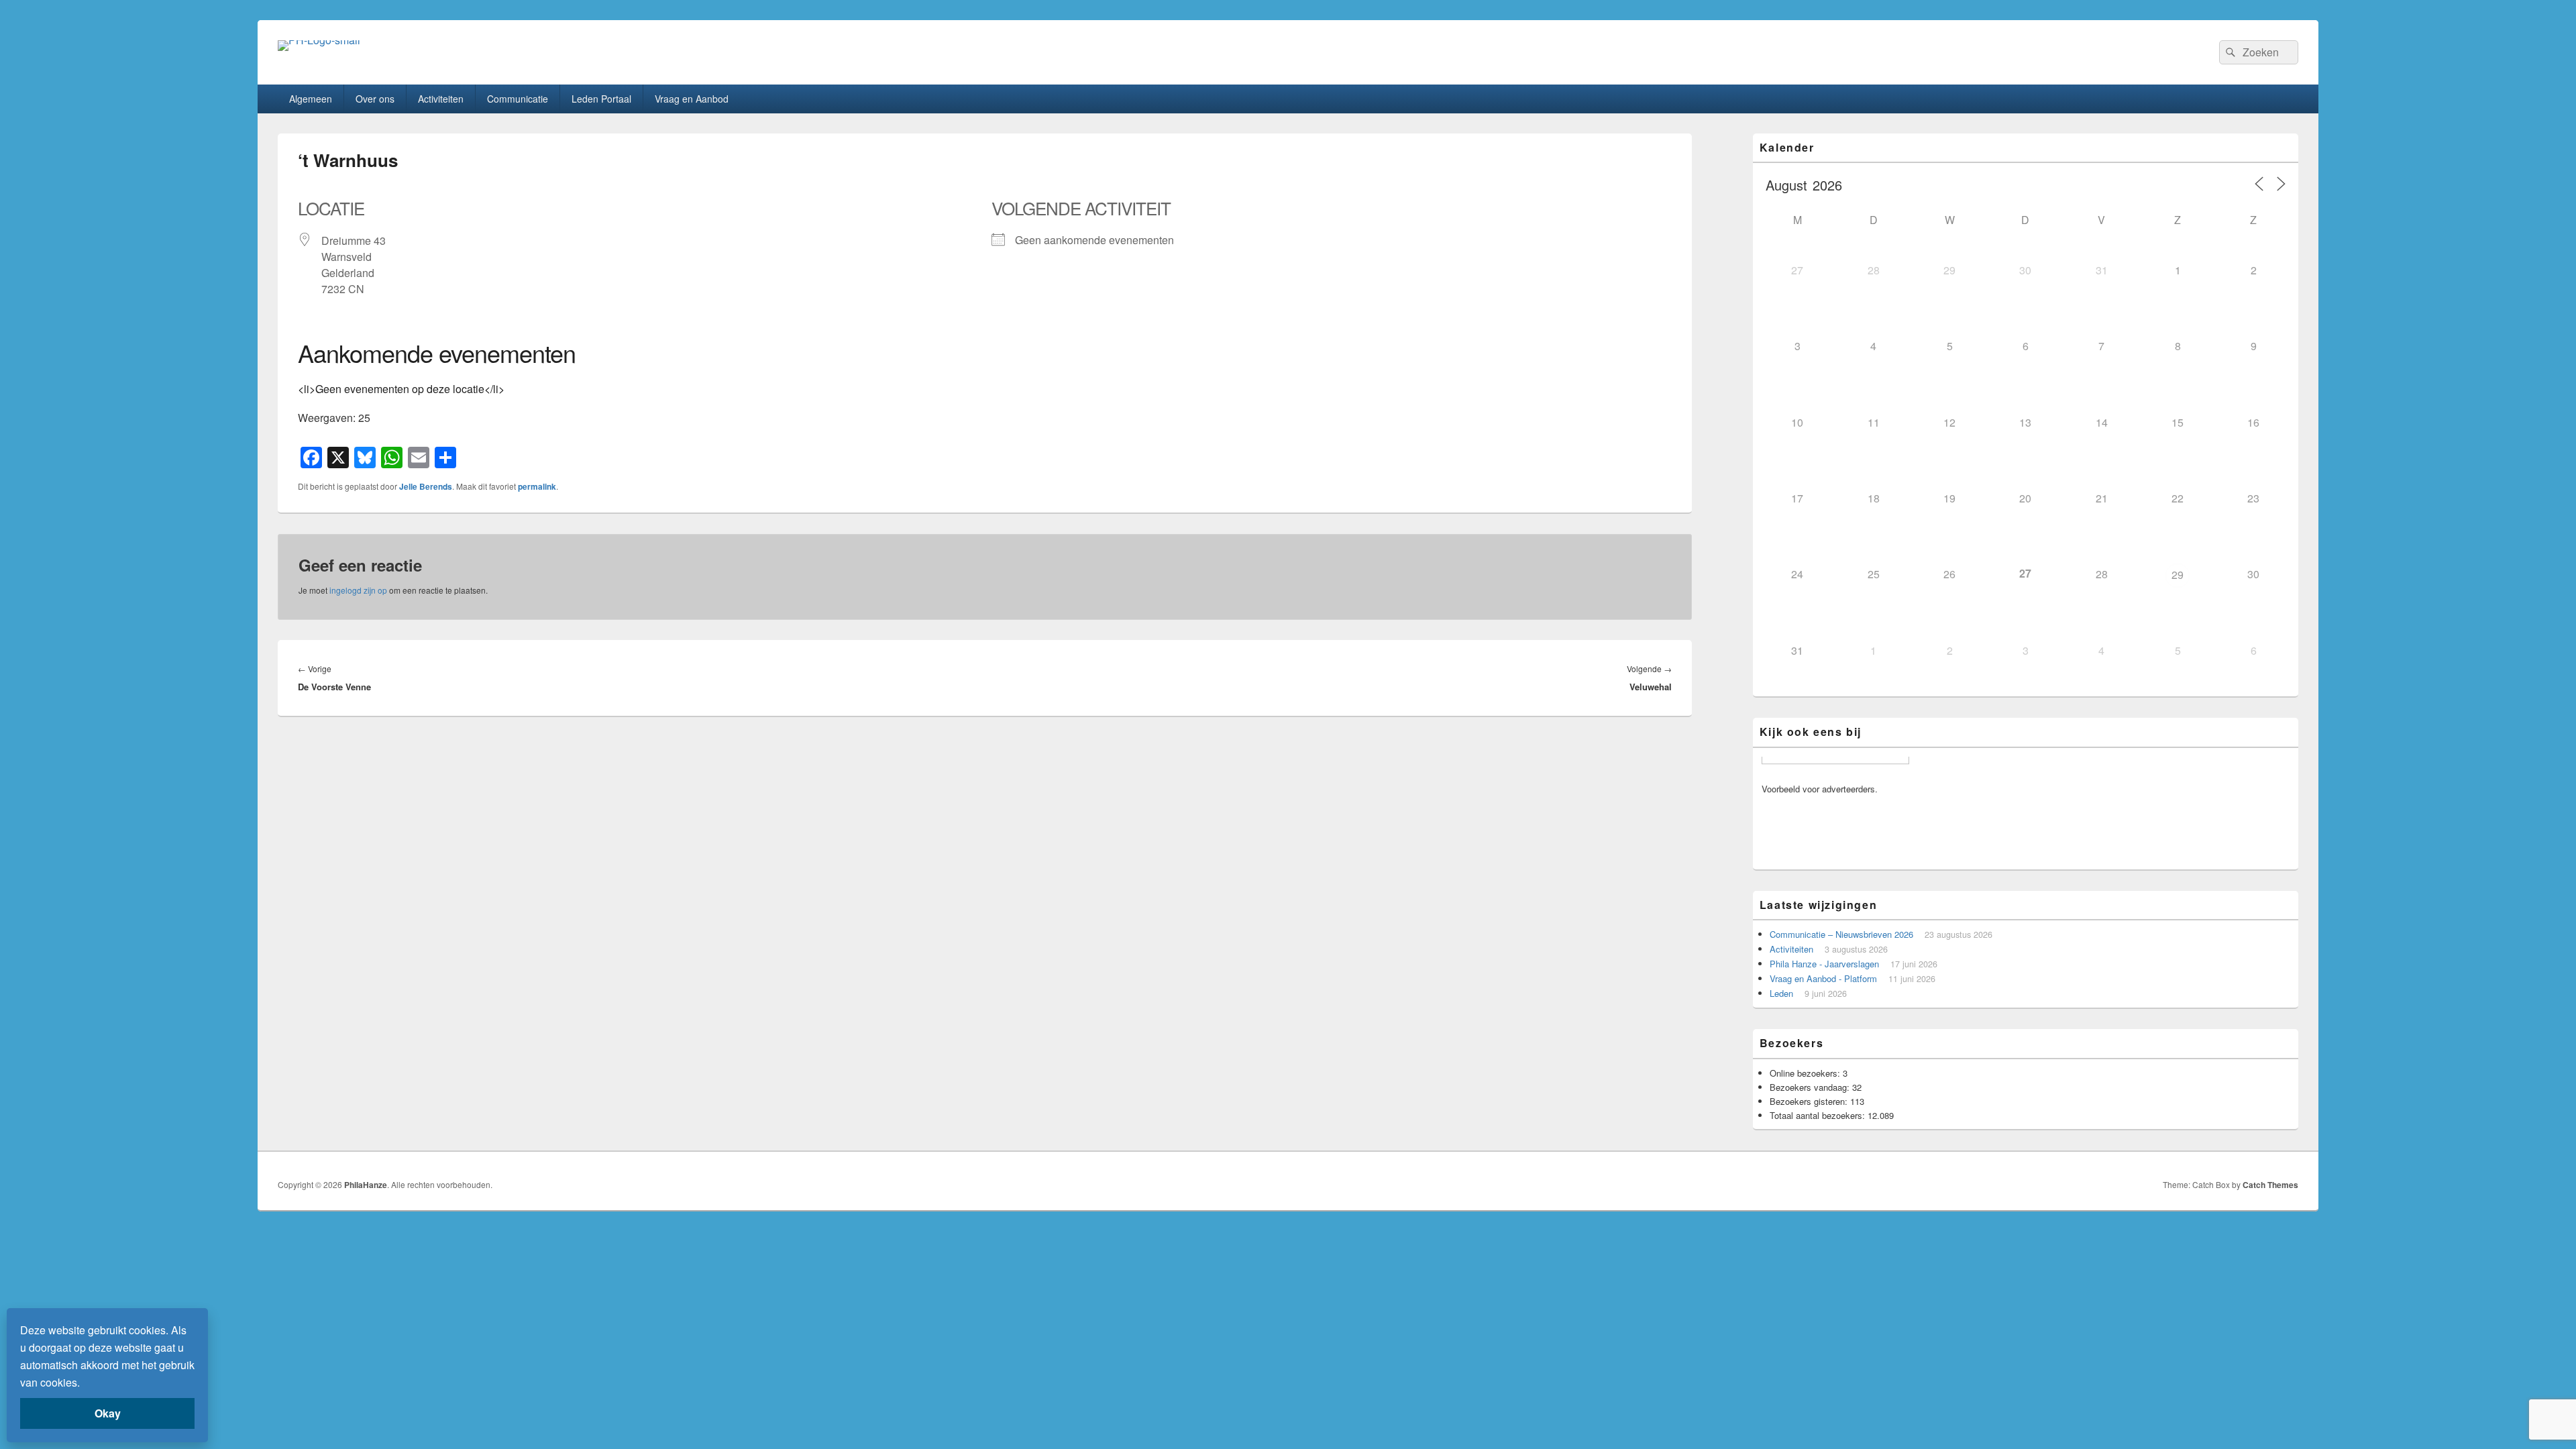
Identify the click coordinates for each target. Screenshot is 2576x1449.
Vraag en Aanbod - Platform (1823, 978)
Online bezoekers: (1806, 1073)
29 (2178, 575)
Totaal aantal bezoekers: (1819, 1115)
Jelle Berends (426, 486)
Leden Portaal (601, 99)
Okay (108, 1413)
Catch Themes (2270, 1185)
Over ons (375, 99)
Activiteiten (441, 99)
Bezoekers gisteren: (1810, 1101)
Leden (1781, 993)
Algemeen (311, 99)
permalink (537, 486)
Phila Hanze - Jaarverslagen (1824, 964)
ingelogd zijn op (358, 590)
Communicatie (518, 99)
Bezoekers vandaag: (1811, 1087)
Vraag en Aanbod (692, 99)
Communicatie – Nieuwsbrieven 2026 (1841, 934)
